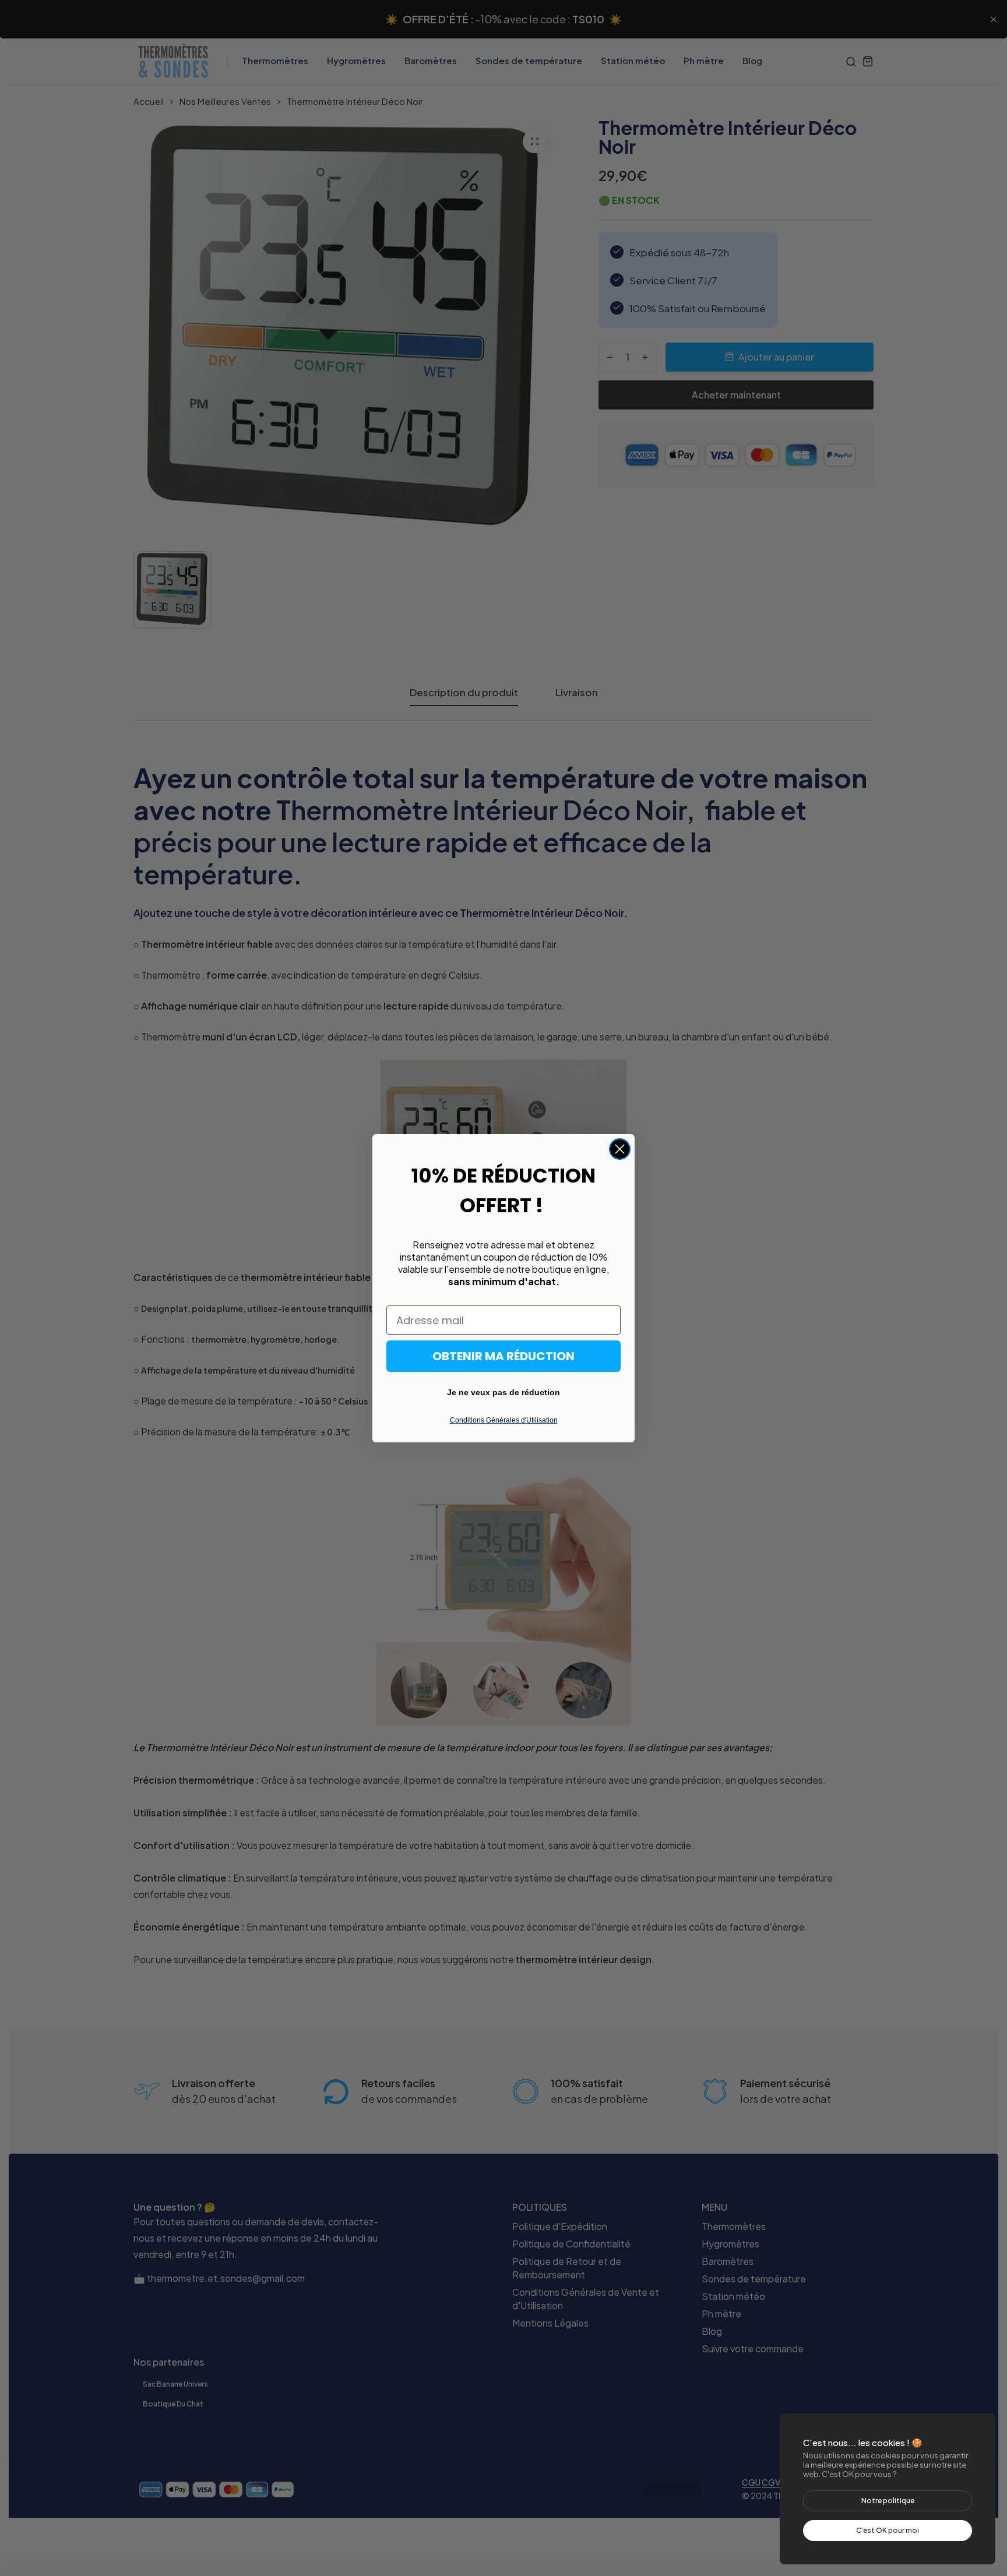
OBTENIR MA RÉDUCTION (503, 1356)
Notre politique (888, 2501)
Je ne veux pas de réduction (503, 1392)
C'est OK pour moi (888, 2530)
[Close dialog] (620, 1149)
